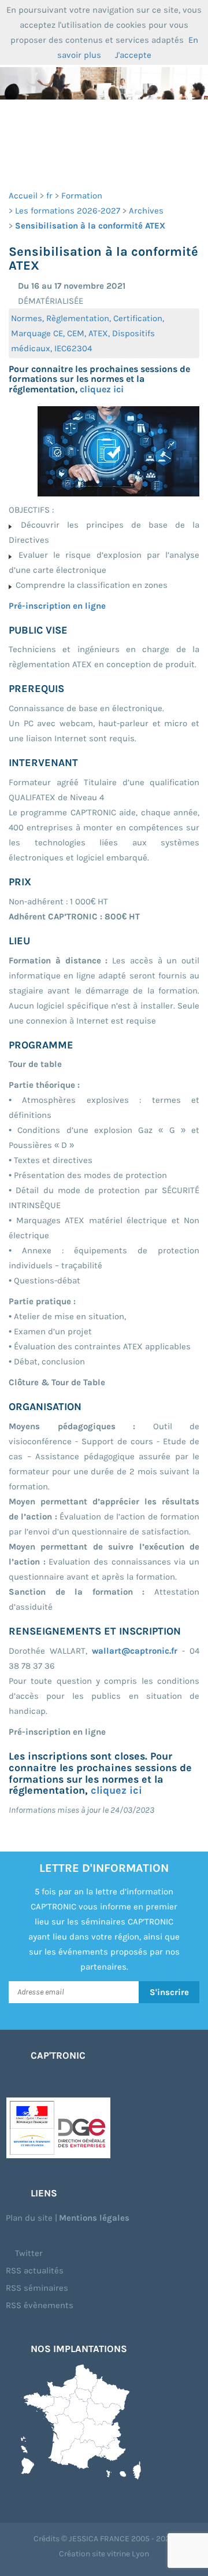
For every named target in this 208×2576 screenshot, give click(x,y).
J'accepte (133, 55)
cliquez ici (102, 389)
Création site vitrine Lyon (104, 2554)
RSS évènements (40, 2305)
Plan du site (29, 2218)
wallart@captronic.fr (135, 1651)
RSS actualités (35, 2270)
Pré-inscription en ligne (57, 606)
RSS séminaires (37, 2288)
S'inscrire (169, 1992)
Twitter (28, 2253)
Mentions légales (94, 2218)
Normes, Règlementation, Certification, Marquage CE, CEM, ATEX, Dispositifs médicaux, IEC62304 (88, 333)
